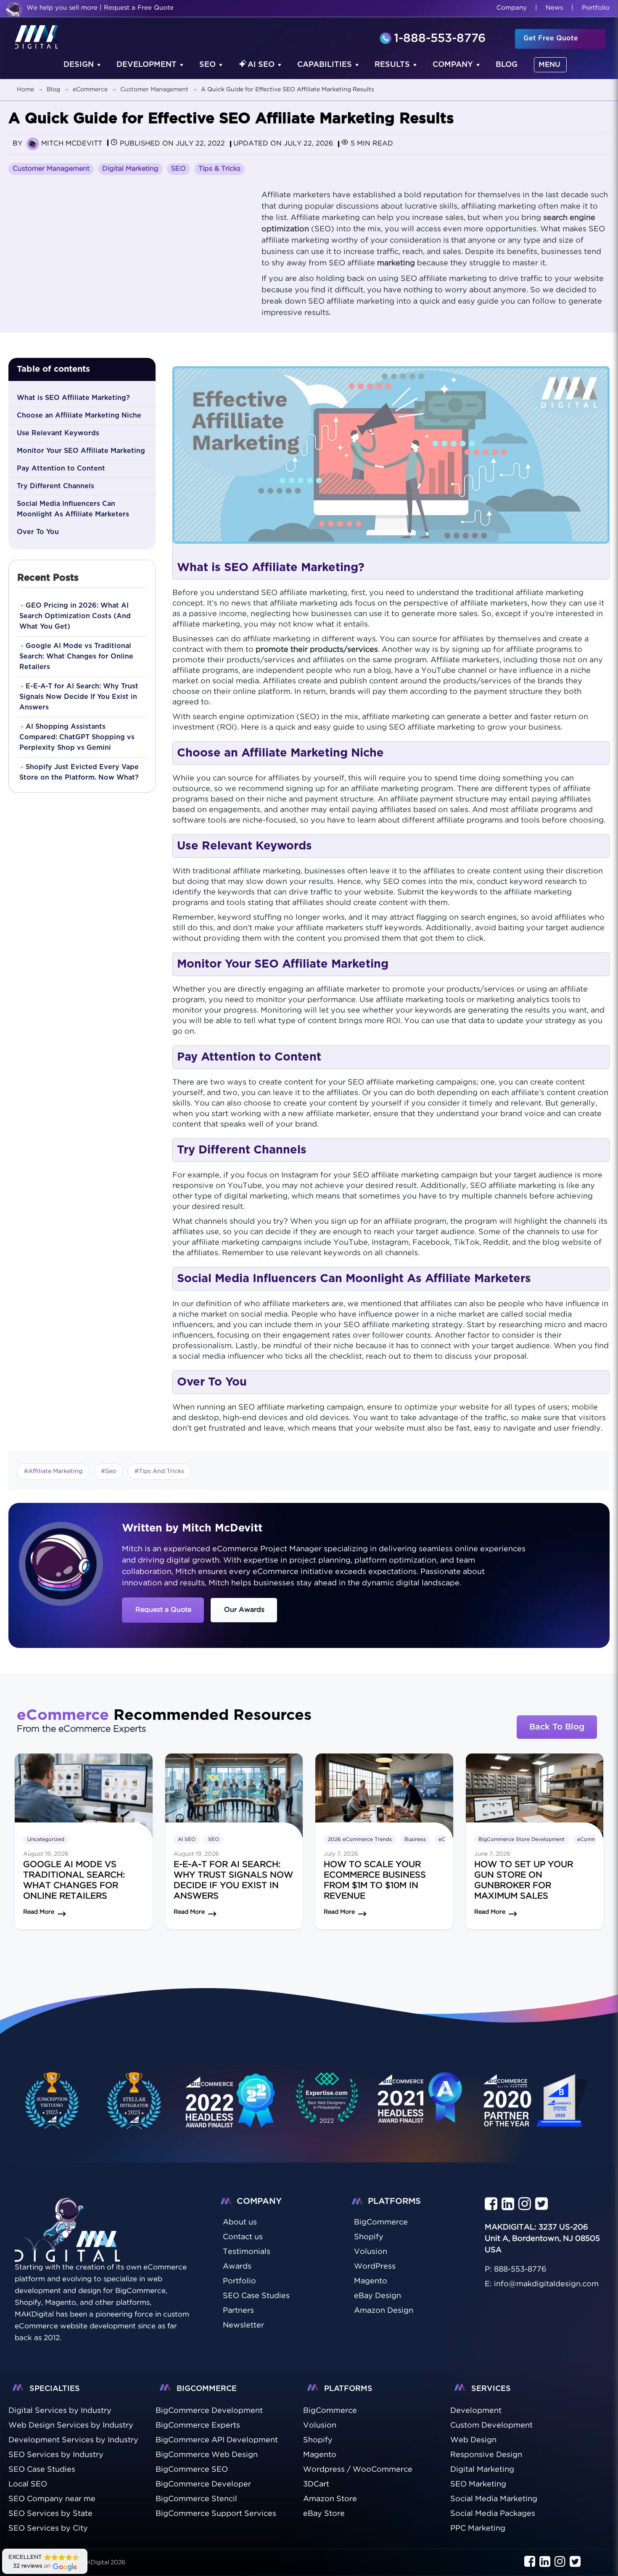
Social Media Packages (493, 2514)
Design (79, 65)
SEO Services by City (48, 2528)
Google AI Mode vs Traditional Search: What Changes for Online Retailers (76, 656)
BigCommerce (330, 2411)
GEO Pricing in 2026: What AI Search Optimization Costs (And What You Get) (75, 616)
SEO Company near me (52, 2499)
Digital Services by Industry (60, 2411)
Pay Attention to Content (61, 468)
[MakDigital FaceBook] (491, 2204)
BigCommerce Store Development (522, 1839)
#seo (108, 1471)
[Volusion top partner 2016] (537, 2109)
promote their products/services (317, 650)
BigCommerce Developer (203, 2484)
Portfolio (596, 8)
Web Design (473, 2440)
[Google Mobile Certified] (231, 2109)
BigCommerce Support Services (216, 2514)
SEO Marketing (478, 2484)
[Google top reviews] (327, 2101)
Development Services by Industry (73, 2440)
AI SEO (261, 65)
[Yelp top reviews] (420, 2107)
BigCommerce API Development (217, 2440)
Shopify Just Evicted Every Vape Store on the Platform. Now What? (79, 772)
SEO (207, 65)
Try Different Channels (55, 486)
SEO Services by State (50, 2514)
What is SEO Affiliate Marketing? (73, 398)
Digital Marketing (130, 169)
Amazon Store (330, 2499)
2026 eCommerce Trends (360, 1839)
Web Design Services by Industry (71, 2425)
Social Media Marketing (494, 2499)
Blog (507, 65)
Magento (320, 2455)
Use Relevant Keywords (58, 433)
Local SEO (28, 2484)
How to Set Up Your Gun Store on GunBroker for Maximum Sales (524, 1880)
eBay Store (324, 2514)
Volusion (320, 2425)
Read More (39, 1912)
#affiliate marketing (53, 1471)
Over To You (38, 532)
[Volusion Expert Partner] (135, 2101)
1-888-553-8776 (440, 39)
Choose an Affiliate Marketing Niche (79, 415)
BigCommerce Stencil (196, 2499)
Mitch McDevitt (72, 144)
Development (147, 65)
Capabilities (325, 65)
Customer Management (51, 169)
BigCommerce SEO (192, 2470)
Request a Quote (163, 1610)
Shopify (318, 2440)
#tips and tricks (159, 1471)
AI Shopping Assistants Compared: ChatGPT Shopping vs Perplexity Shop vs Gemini (77, 737)
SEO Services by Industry (56, 2455)
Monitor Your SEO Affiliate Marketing (81, 451)
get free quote (551, 38)
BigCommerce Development (209, 2411)
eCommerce (592, 1839)
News (554, 8)
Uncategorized (46, 1839)
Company (512, 8)
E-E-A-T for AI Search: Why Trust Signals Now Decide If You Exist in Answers (79, 697)
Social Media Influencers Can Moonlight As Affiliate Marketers (73, 509)
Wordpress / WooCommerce (358, 2470)
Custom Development (491, 2425)
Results (392, 65)
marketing (396, 263)
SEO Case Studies (42, 2470)
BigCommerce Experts (198, 2425)
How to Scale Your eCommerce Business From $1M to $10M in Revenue (375, 1880)
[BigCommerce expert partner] (50, 2101)
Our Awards (244, 1610)
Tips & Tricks (219, 169)
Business (415, 1839)
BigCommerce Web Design (207, 2455)
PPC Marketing (478, 2528)
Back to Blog (557, 1727)
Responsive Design (486, 2455)
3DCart (316, 2484)
